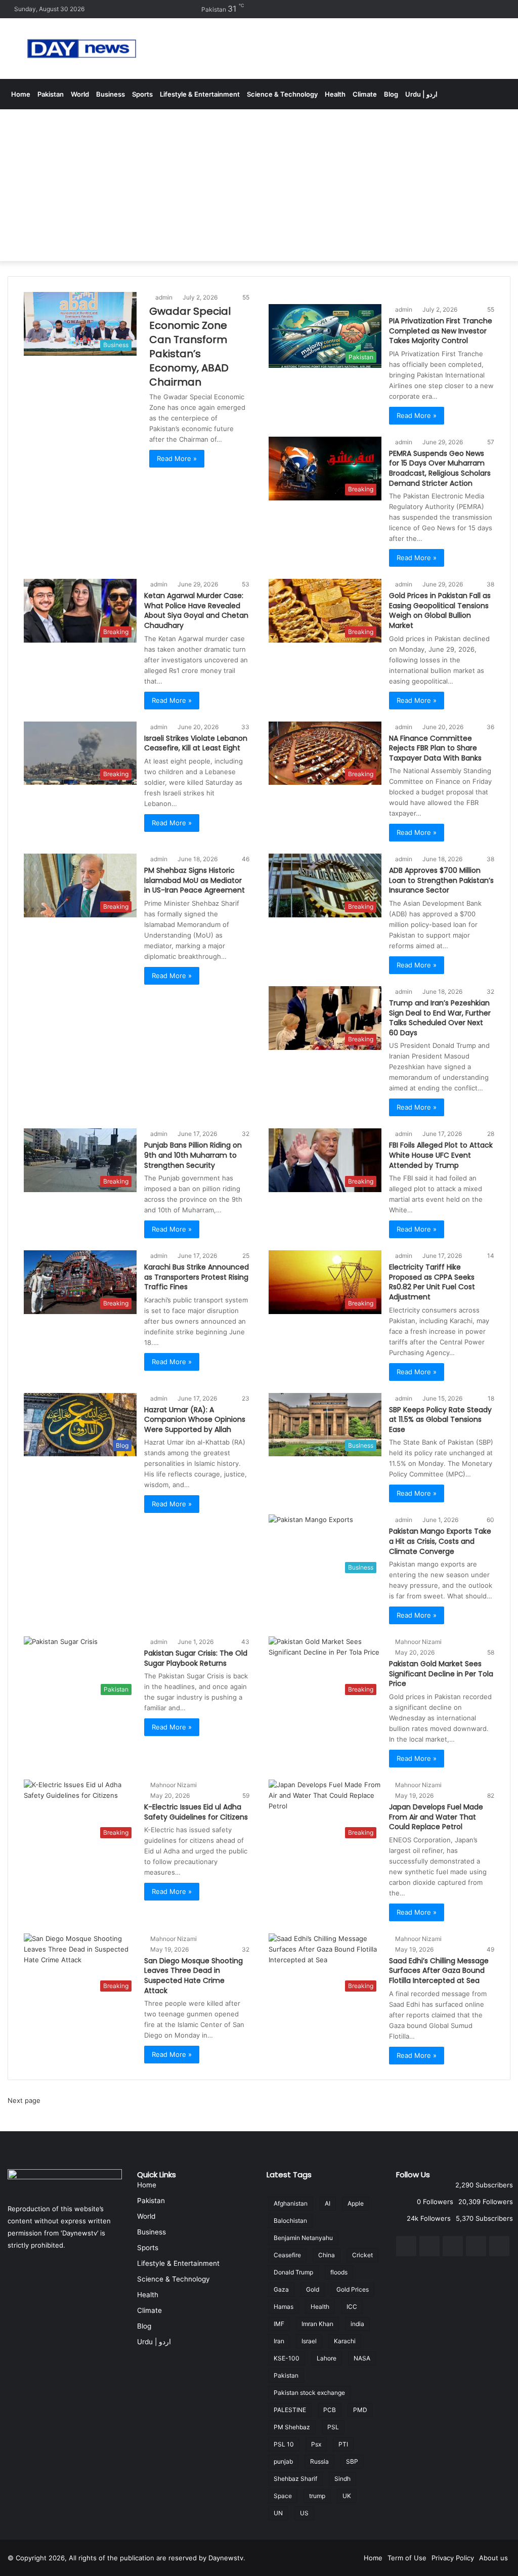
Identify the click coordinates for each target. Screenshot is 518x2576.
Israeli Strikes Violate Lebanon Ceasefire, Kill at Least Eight (196, 743)
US (304, 2513)
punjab (283, 2461)
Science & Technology (282, 94)
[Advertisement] (259, 185)
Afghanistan (291, 2203)
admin (164, 297)
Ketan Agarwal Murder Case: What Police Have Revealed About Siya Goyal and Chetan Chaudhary (196, 610)
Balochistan (290, 2221)
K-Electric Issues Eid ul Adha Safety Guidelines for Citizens (196, 1812)
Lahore (327, 2358)
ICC (352, 2307)
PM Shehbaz (292, 2427)
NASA (362, 2358)
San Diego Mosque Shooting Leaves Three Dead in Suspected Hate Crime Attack (193, 1976)
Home (21, 94)
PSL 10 (284, 2444)
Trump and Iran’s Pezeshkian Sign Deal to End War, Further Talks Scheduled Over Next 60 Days (440, 1018)
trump (317, 2496)
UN (278, 2513)
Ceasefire (287, 2255)
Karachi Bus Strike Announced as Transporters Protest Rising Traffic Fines (197, 1277)
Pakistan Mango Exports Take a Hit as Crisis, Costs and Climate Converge (440, 1541)
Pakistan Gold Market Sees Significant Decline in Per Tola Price (441, 1674)
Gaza (281, 2289)
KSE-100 (287, 2358)
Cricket (362, 2255)
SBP (352, 2461)
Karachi (345, 2341)
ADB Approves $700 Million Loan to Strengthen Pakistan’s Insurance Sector (441, 880)
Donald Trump (293, 2272)
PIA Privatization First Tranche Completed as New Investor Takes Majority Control (441, 331)
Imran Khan (317, 2324)
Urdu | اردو (421, 94)
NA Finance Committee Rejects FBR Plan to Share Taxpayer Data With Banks (435, 748)
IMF (279, 2324)
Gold (313, 2289)
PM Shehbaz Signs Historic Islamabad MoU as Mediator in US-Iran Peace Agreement (195, 880)
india (357, 2324)
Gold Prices (353, 2289)
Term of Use (407, 2558)
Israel (309, 2341)
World (80, 94)
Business (111, 94)
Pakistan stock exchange (309, 2393)
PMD (360, 2410)
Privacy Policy (453, 2558)
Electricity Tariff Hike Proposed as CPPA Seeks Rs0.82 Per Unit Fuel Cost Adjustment (432, 1282)
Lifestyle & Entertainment (200, 94)
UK (347, 2496)
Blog (391, 94)
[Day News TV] (82, 49)
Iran (279, 2341)
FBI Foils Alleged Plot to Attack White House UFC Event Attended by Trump (441, 1155)
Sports (142, 94)
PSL (333, 2427)
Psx (316, 2444)
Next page (24, 2100)
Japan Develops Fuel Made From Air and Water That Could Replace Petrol (436, 1817)
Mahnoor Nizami (418, 1642)
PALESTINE (290, 2410)
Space (283, 2496)
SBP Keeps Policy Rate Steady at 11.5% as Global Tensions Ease (440, 1420)
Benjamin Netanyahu (303, 2238)
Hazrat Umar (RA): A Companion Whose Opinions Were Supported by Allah (195, 1420)
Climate (365, 94)
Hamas (284, 2307)
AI (328, 2203)
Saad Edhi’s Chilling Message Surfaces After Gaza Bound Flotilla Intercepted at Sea (439, 1971)
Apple (356, 2203)
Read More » (177, 458)
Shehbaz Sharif (295, 2479)
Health (335, 94)
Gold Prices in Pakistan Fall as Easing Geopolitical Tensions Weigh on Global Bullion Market (440, 610)
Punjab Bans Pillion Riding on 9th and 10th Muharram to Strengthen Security (193, 1155)
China (327, 2255)
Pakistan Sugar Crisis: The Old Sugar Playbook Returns (196, 1658)
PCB (330, 2410)
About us (493, 2558)
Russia (319, 2461)
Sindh (342, 2479)
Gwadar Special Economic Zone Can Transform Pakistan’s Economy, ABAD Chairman (190, 347)
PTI (343, 2444)
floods (339, 2272)
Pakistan (51, 94)
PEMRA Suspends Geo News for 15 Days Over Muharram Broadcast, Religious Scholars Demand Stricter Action (440, 468)
